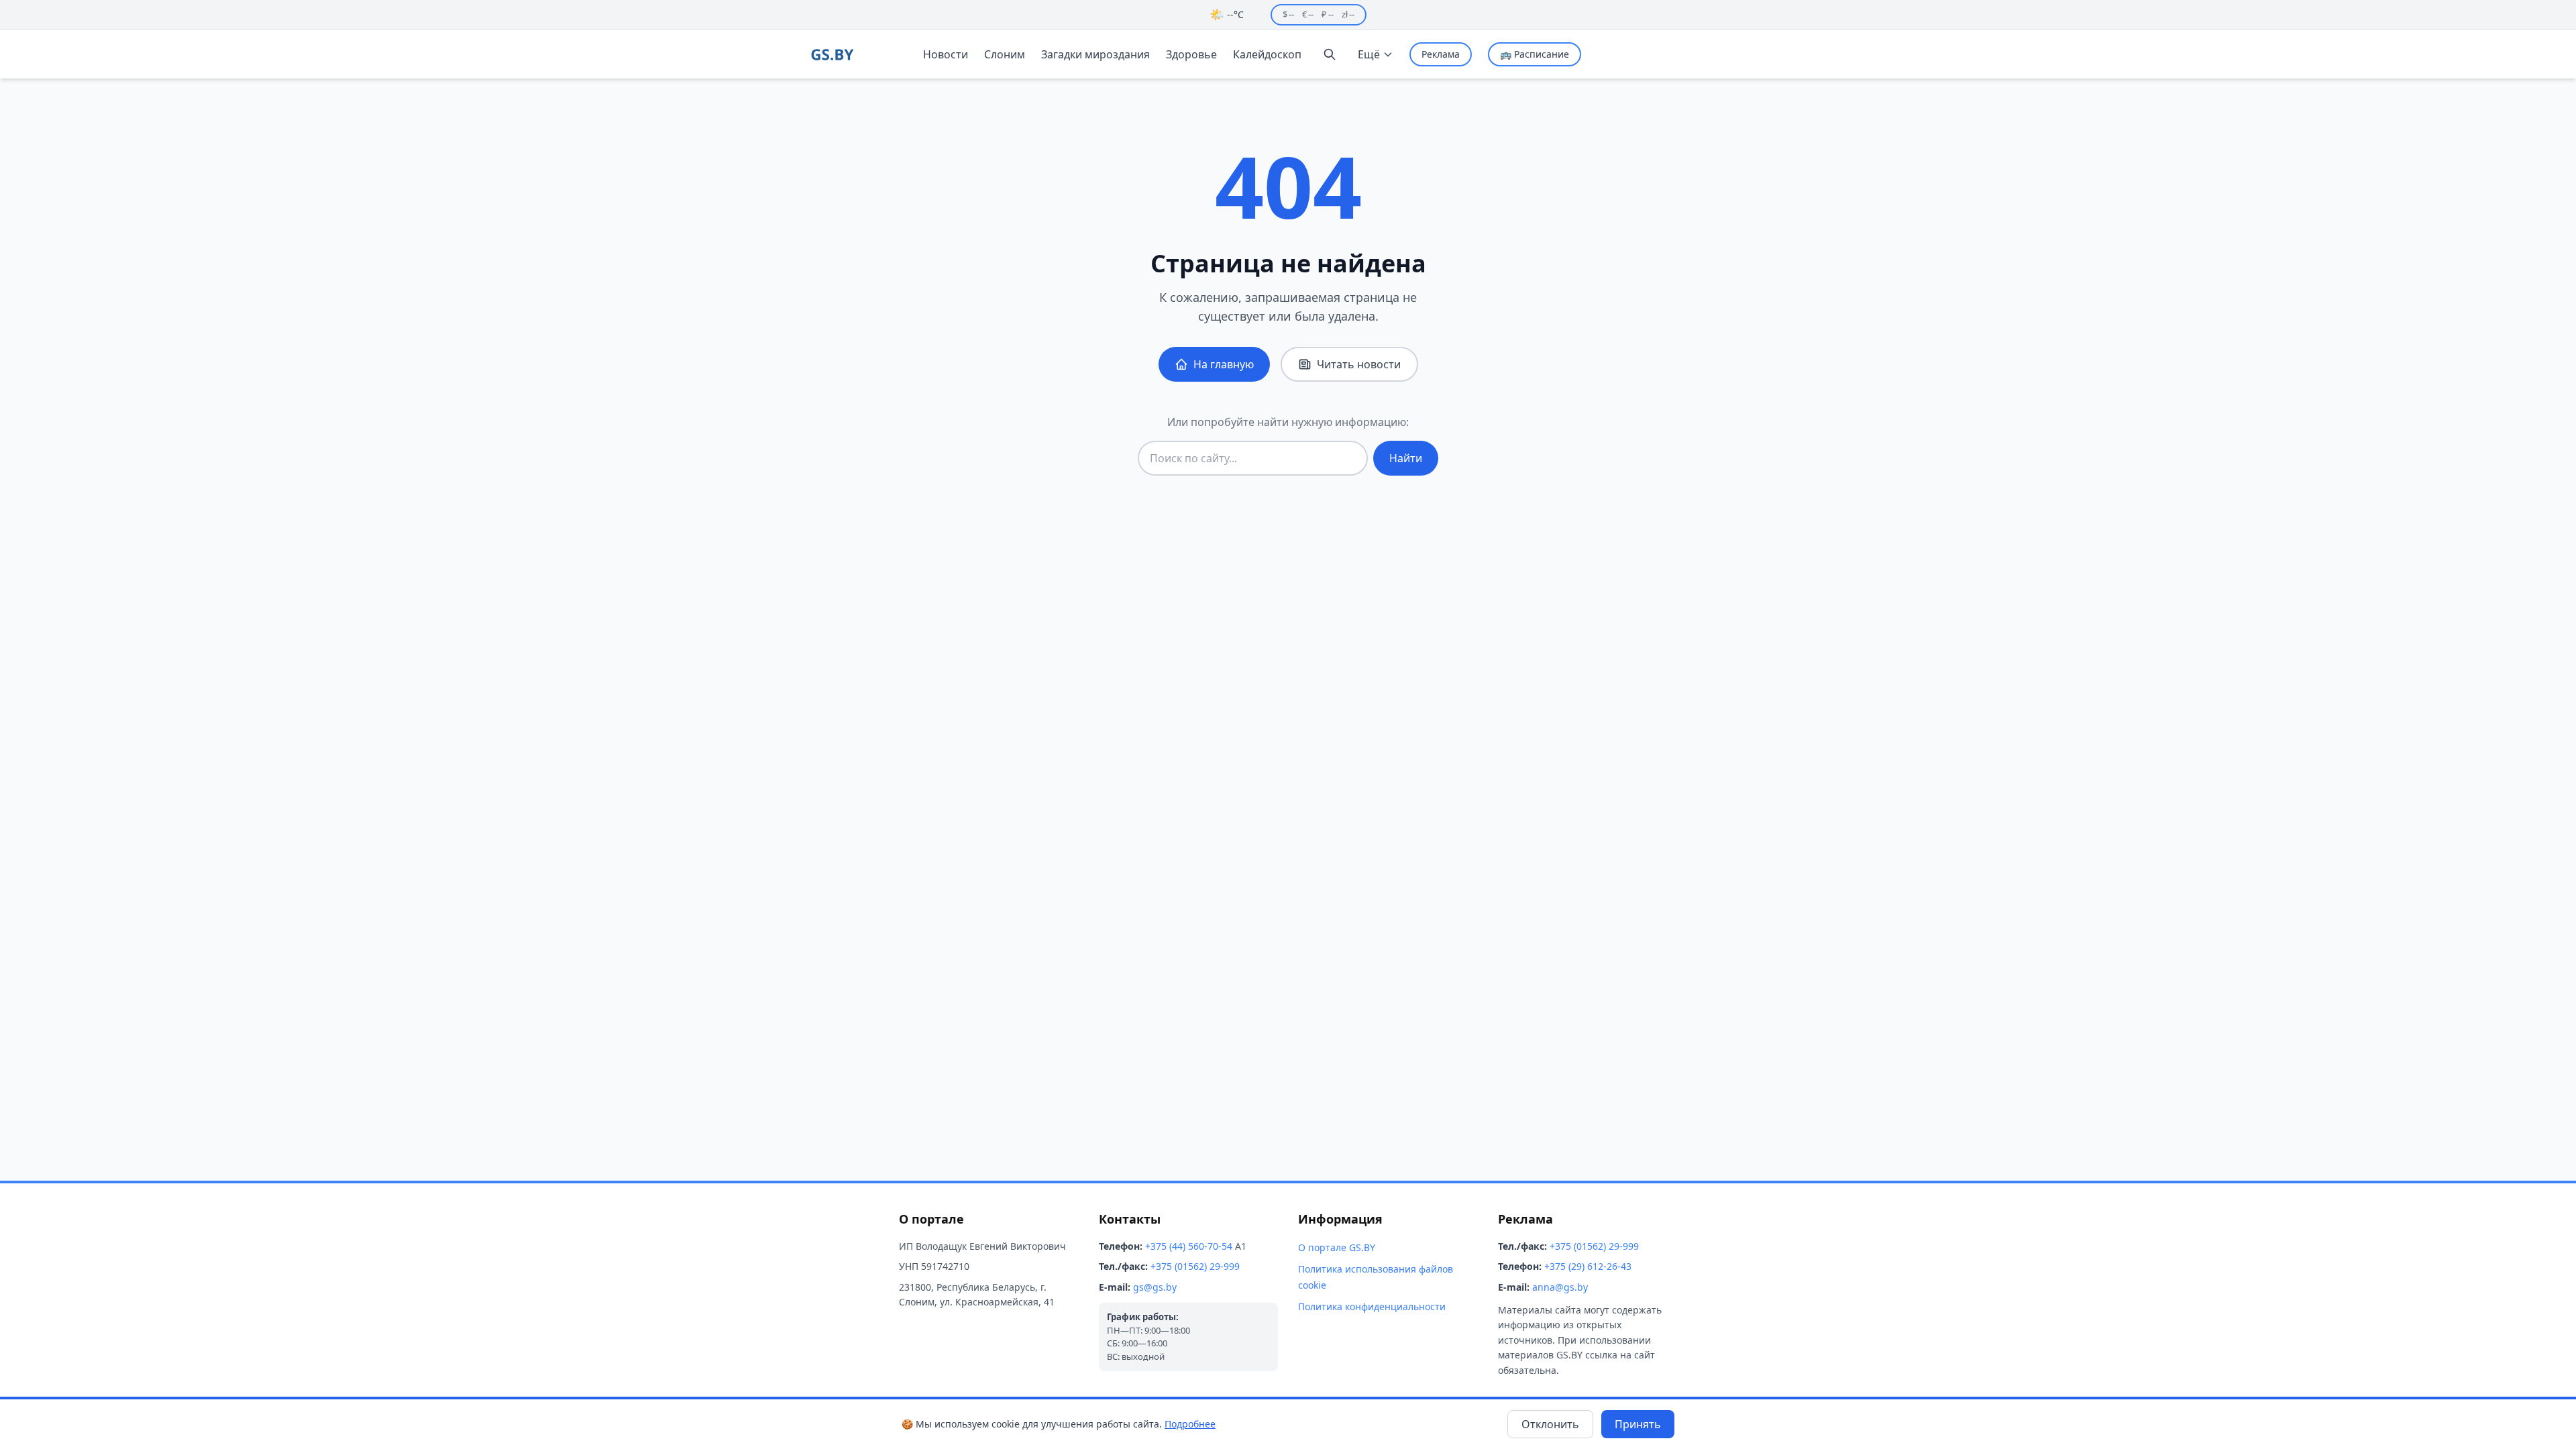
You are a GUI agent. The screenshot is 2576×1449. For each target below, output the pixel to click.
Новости (946, 54)
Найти (1406, 458)
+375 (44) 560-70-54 (1189, 1246)
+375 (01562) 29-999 (1195, 1266)
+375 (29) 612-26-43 (1588, 1266)
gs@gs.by (1155, 1287)
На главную (1224, 364)
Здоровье (1191, 54)
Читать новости (1359, 364)
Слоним (1005, 54)
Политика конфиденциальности (1372, 1306)
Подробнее (1190, 1424)
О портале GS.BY (1337, 1247)
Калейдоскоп (1267, 54)
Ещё (1369, 54)
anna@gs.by (1560, 1287)
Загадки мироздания (1095, 54)
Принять (1638, 1424)
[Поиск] (1330, 54)
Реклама (1441, 54)
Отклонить (1550, 1424)
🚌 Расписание (1535, 54)
